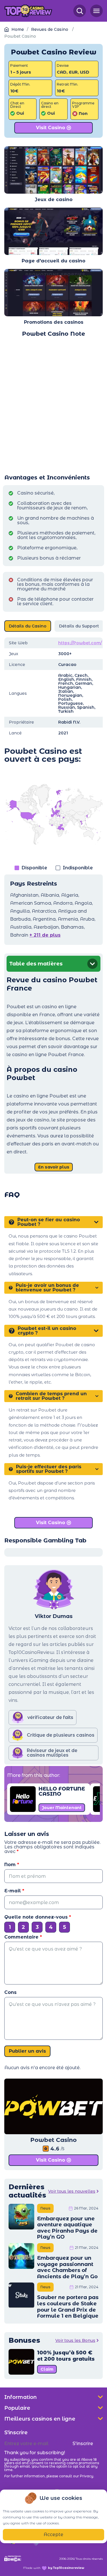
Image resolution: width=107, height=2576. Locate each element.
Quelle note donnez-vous (38, 1917)
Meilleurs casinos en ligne (40, 2419)
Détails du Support (79, 626)
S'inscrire (83, 2444)
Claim (47, 2369)
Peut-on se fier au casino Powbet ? (49, 1222)
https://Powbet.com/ (80, 643)
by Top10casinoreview (66, 2568)
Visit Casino (51, 128)
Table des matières (36, 964)
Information (21, 2397)
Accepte (53, 2535)
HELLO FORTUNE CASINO (62, 1791)
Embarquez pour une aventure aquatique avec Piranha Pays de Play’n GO (67, 2228)
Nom (12, 1865)
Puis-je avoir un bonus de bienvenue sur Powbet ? (47, 1288)
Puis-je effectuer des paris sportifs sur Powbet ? (49, 1469)
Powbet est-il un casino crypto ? (47, 1331)
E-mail (14, 1891)
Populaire (17, 2408)
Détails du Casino (28, 626)
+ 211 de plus (45, 935)
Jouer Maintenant (62, 1808)
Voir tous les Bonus (75, 2340)
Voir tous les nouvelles (72, 2191)
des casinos (68, 322)
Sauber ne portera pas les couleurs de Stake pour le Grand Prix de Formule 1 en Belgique (68, 2307)
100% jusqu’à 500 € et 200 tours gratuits (66, 2356)
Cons (10, 1992)
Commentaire (23, 1937)
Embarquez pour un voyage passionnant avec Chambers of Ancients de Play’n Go (67, 2267)
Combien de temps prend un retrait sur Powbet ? (51, 1396)
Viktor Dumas (54, 1616)
